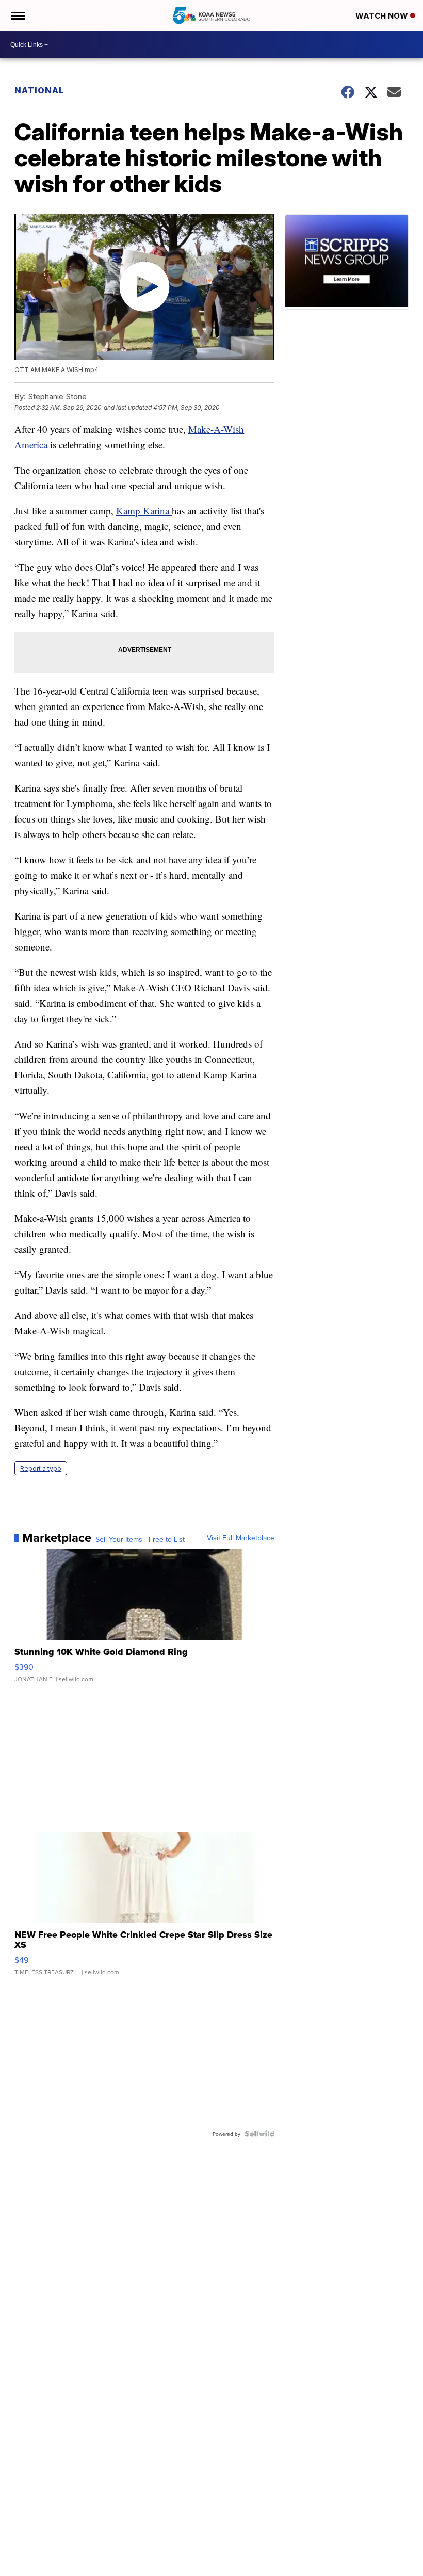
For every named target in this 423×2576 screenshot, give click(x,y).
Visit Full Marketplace (241, 1538)
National (39, 90)
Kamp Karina (144, 511)
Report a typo (41, 1468)
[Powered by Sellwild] (259, 2134)
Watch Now (383, 16)
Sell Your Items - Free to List (140, 1539)
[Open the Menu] (17, 15)
